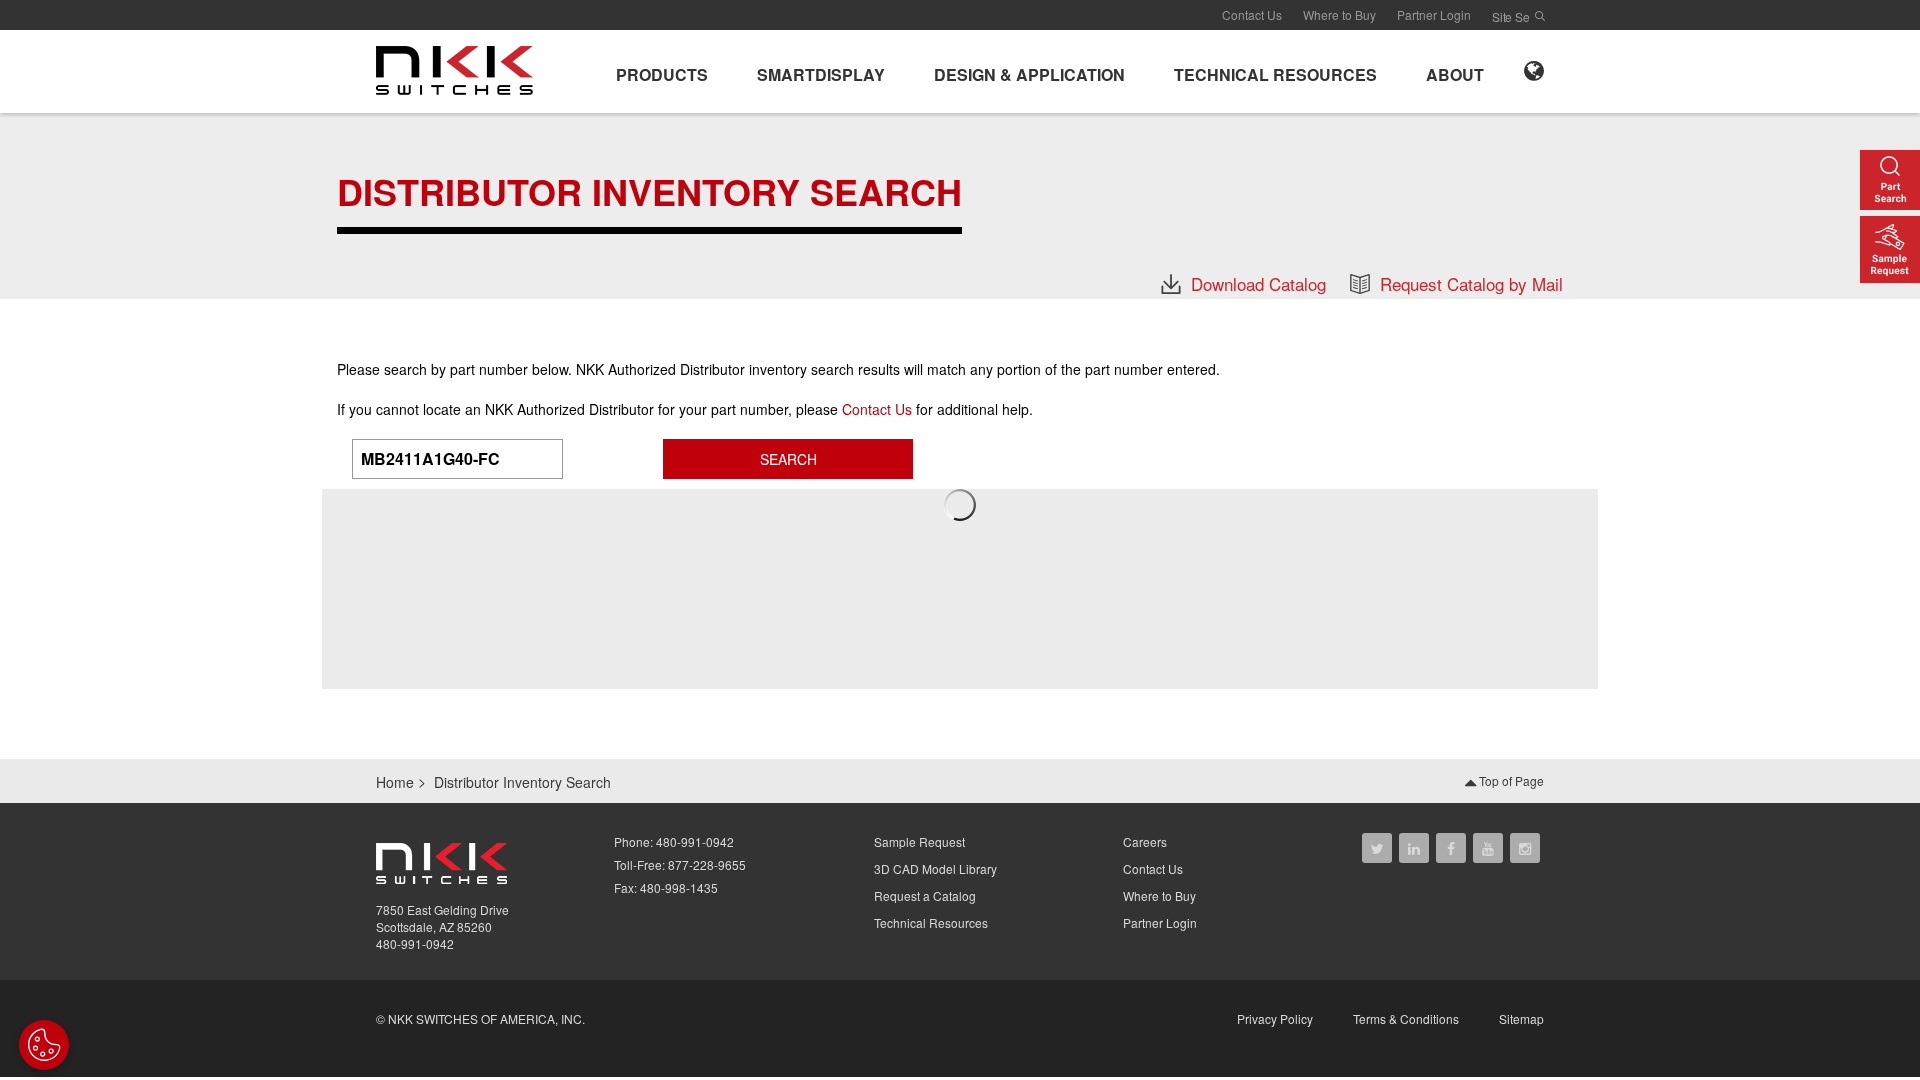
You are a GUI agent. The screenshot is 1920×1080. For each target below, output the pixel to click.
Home (395, 782)
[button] (662, 71)
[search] (1540, 16)
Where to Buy (1339, 14)
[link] (460, 69)
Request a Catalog (925, 895)
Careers (1145, 841)
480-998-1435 (679, 887)
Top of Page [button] (1510, 780)
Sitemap (1521, 1018)
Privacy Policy (1275, 1018)
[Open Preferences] (44, 1045)
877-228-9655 (707, 864)
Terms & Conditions (1406, 1018)
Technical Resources (931, 922)
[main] (960, 205)
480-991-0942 (415, 943)
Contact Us (1252, 14)
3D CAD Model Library (935, 868)
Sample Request (919, 841)
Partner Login (1434, 14)
